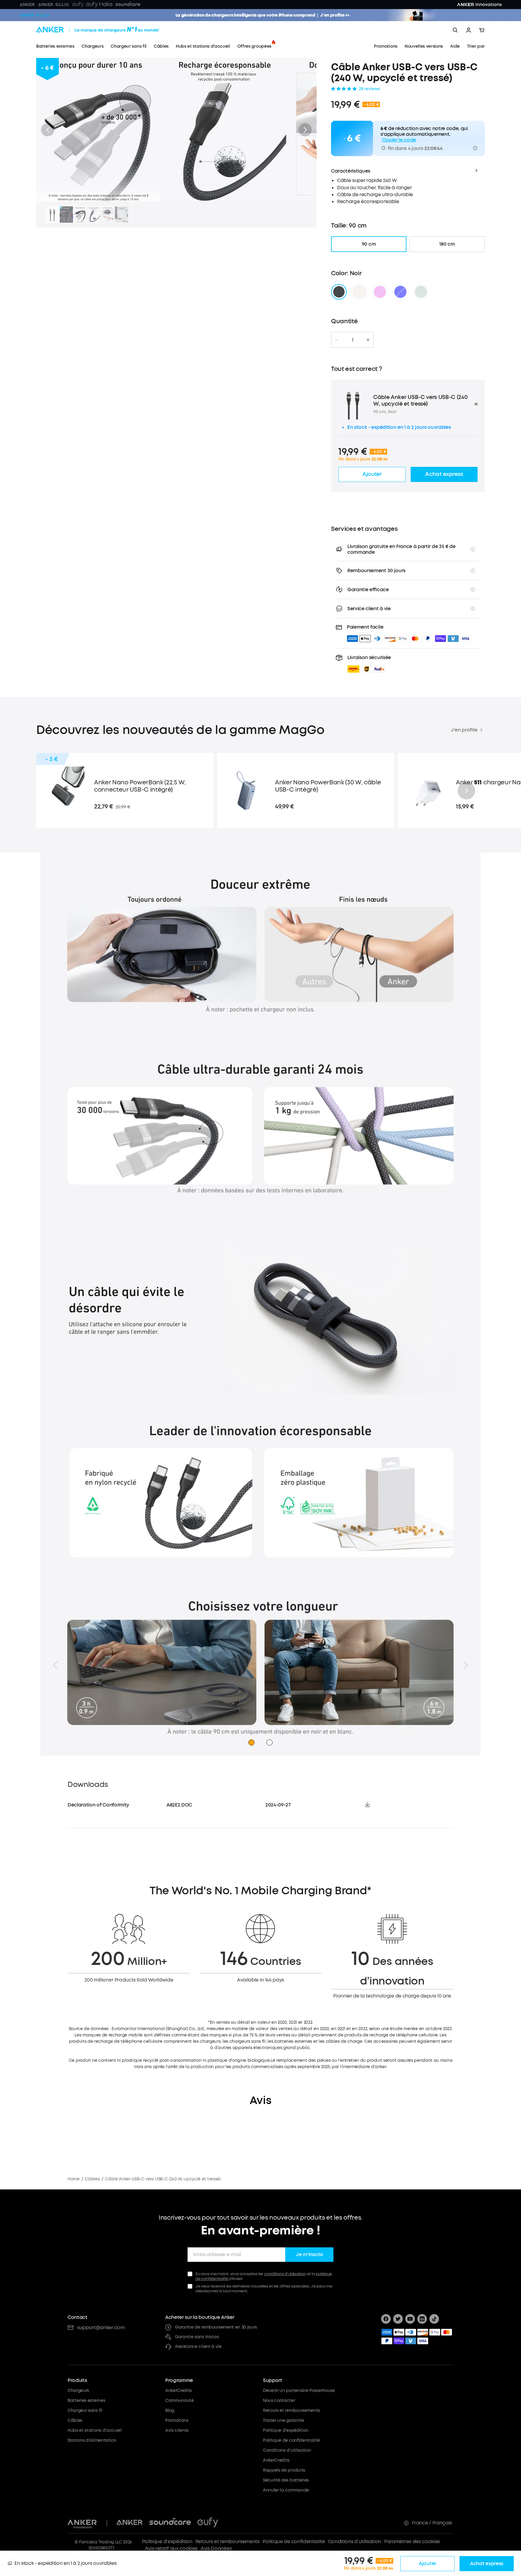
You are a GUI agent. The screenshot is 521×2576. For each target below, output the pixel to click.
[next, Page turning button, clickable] (466, 1665)
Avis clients (177, 2430)
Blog (170, 2410)
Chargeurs (78, 2391)
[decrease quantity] (337, 340)
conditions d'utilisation (285, 2274)
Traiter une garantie (284, 2420)
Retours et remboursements (291, 2410)
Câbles (92, 2179)
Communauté (180, 2401)
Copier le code (399, 140)
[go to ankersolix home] (34, 15)
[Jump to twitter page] (398, 2319)
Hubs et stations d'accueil (95, 2430)
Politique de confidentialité (291, 2440)
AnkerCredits (178, 2391)
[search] (455, 30)
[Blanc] (359, 292)
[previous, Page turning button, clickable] (55, 1665)
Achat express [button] (444, 474)
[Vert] (421, 292)
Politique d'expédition (286, 2430)
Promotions (177, 2420)
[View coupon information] (475, 148)
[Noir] (339, 292)
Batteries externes (86, 2401)
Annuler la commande (286, 2490)
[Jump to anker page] (82, 2523)
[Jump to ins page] (422, 2319)
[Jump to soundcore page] (170, 2523)
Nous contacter (279, 2401)
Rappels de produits (284, 2470)
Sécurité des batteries (286, 2480)
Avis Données (216, 2548)
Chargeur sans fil (85, 2410)
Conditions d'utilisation (287, 2450)
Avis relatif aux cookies (171, 2548)
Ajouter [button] (372, 474)
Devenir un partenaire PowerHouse (299, 2391)
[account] (469, 30)
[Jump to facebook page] (386, 2319)
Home (74, 2179)
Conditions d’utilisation (355, 2541)
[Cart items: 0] (482, 30)
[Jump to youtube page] (410, 2319)
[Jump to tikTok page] (434, 2319)
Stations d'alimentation (92, 2440)
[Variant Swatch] (380, 292)
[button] (48, 130)
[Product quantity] (352, 340)
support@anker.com (101, 2327)
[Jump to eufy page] (208, 2523)
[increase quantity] (368, 340)
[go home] (109, 30)
